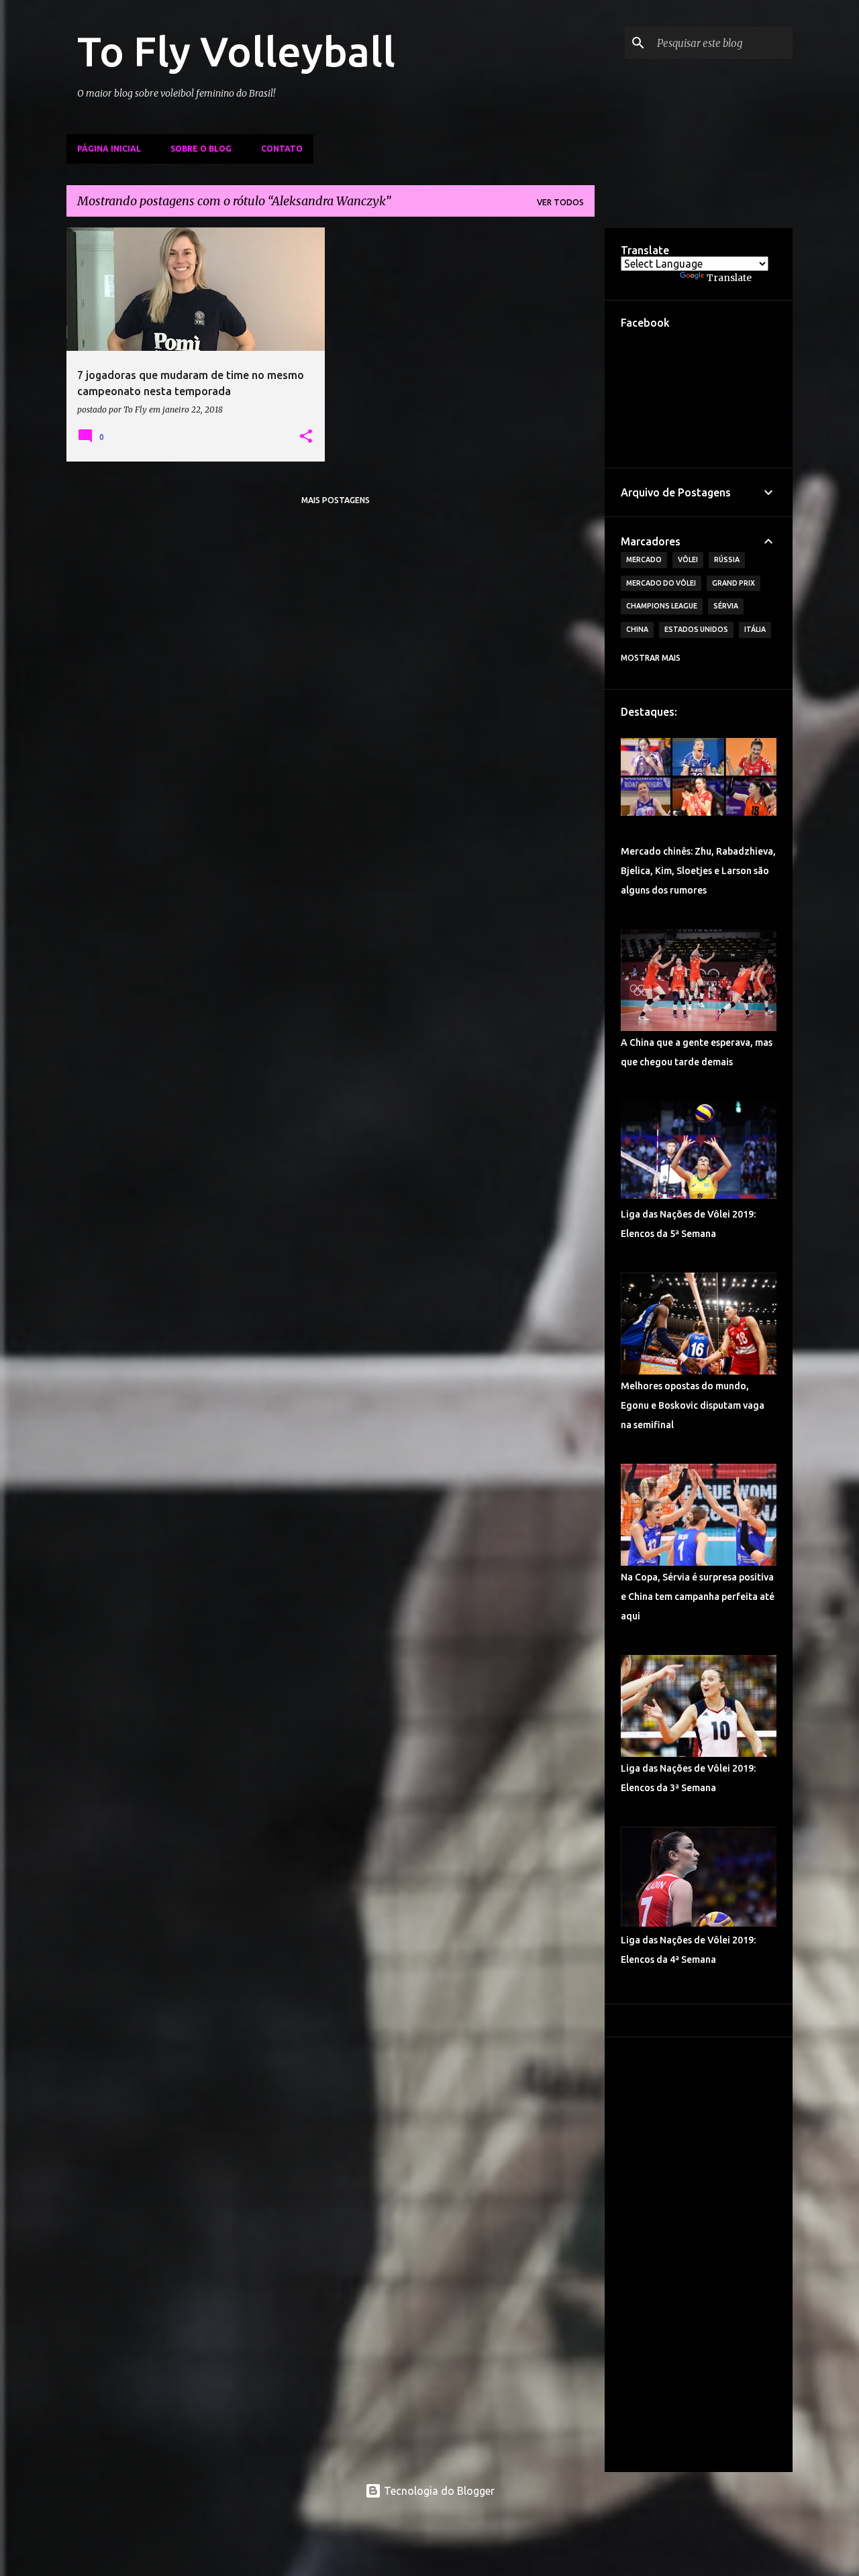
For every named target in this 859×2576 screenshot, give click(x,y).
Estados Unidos (696, 629)
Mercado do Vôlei (661, 583)
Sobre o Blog (201, 149)
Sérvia (726, 606)
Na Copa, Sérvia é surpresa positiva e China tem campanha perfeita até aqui (698, 1597)
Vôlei (688, 559)
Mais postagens (336, 500)
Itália (755, 629)
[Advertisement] (699, 2255)
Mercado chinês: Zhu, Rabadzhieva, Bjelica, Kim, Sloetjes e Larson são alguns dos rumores (698, 871)
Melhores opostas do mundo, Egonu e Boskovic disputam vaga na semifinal (693, 1405)
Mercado (644, 559)
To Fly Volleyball (236, 51)
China (637, 629)
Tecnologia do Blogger (438, 2491)
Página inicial (109, 149)
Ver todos (560, 202)
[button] (306, 437)
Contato (282, 149)
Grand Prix (734, 583)
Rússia (727, 559)
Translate (729, 278)
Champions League (662, 606)
